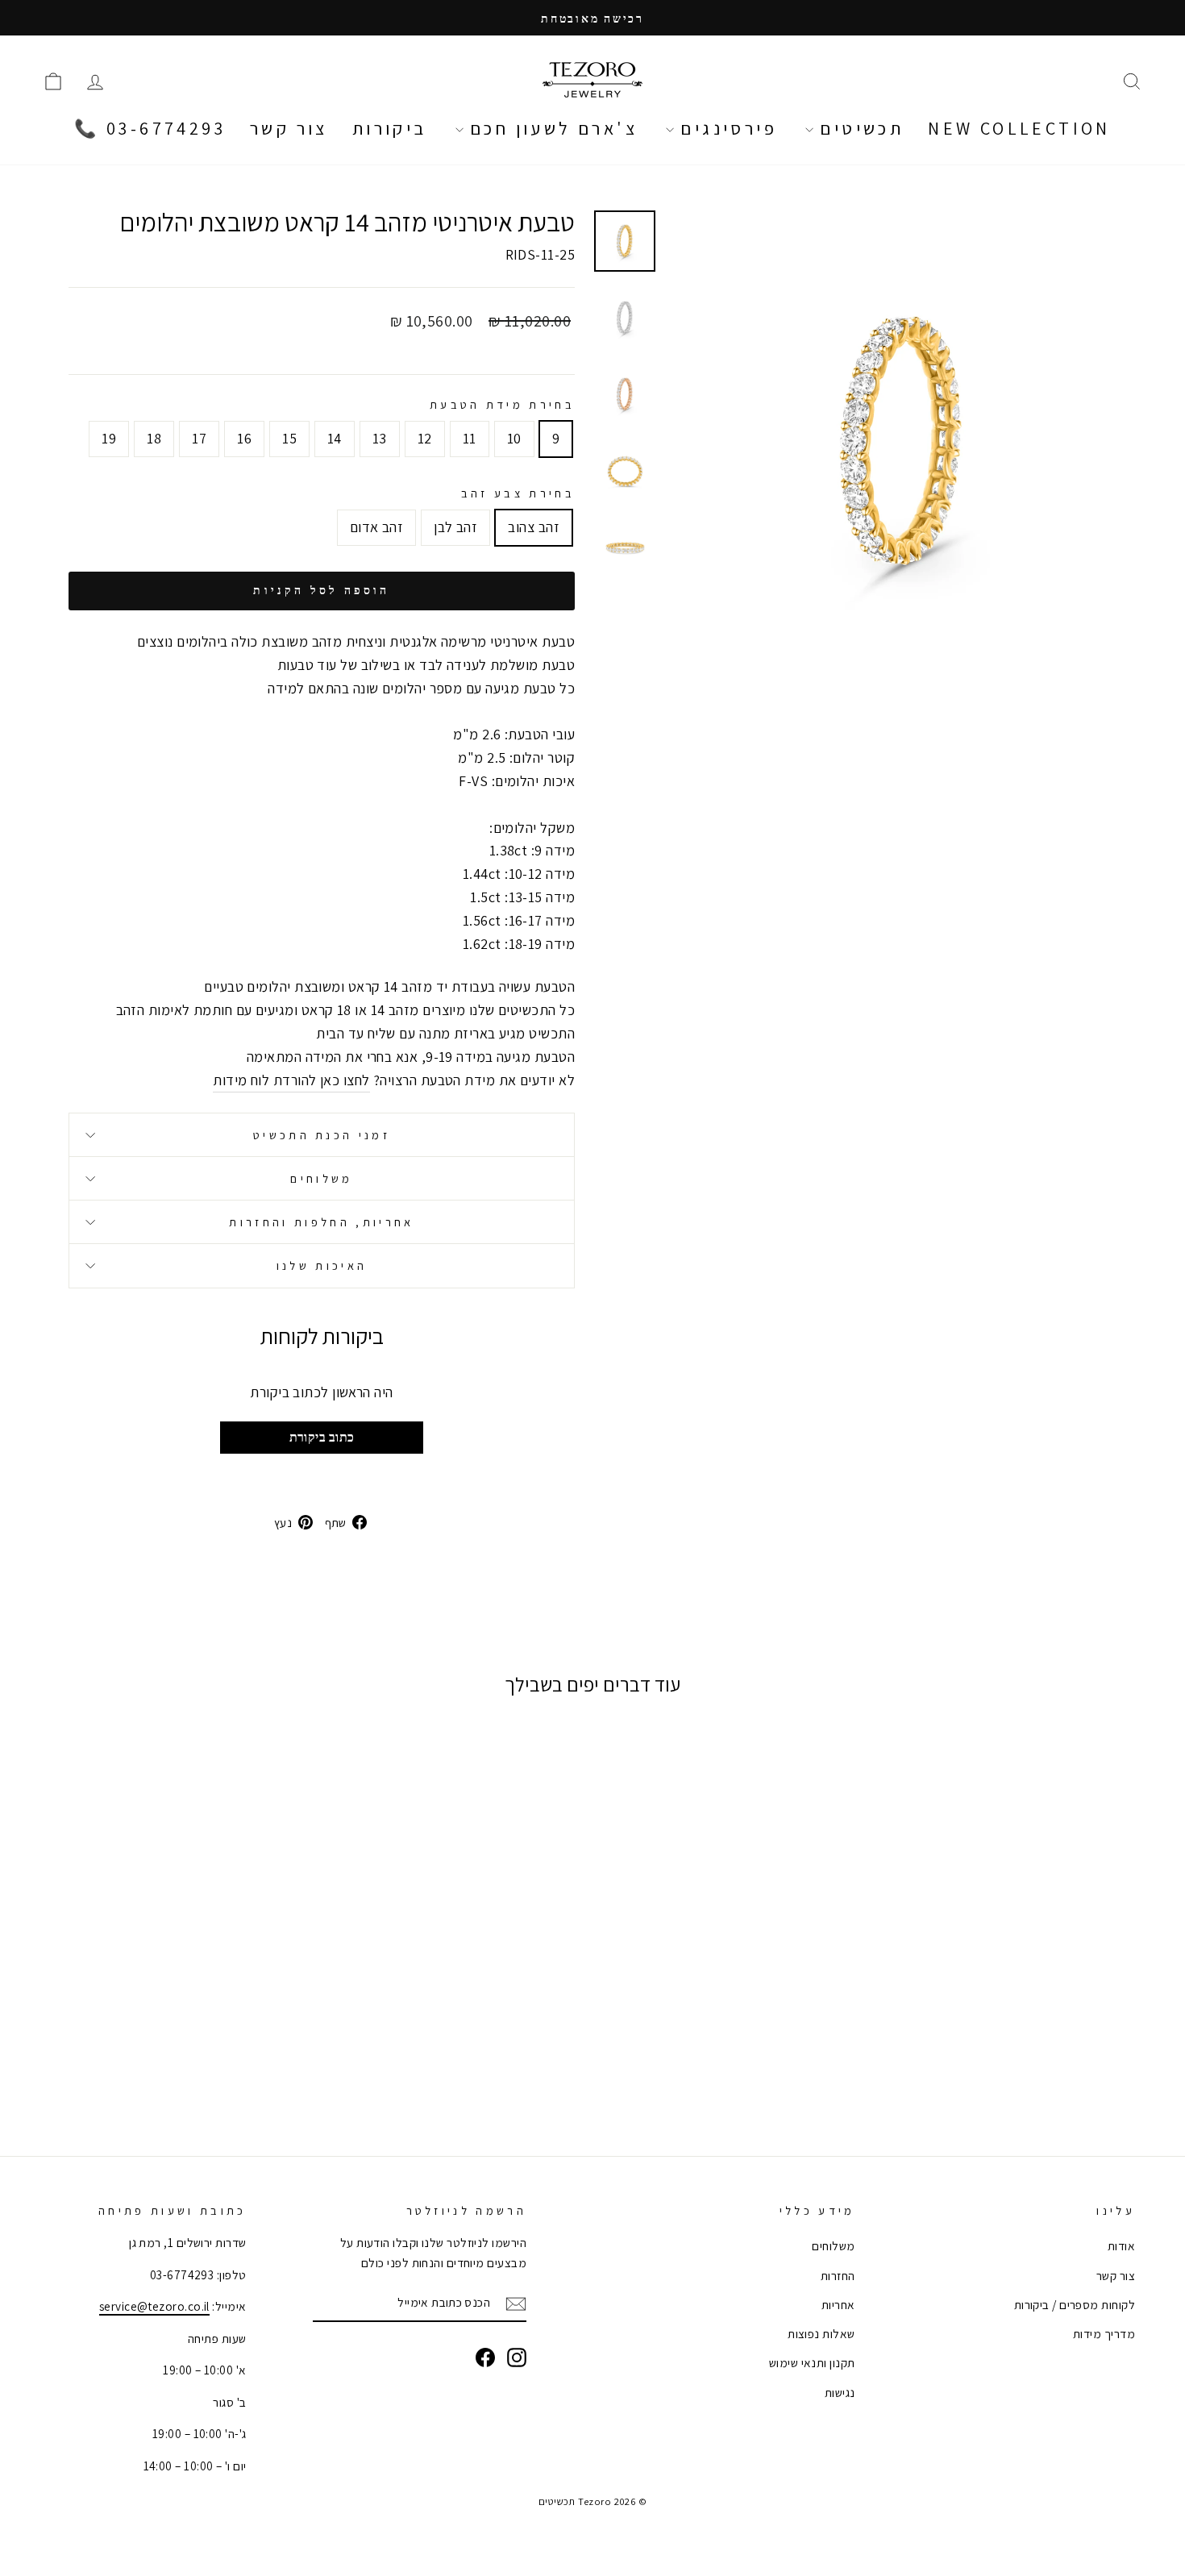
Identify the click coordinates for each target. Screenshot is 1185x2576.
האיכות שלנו (322, 1265)
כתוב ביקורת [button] (322, 1437)
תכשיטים (859, 128)
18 (154, 438)
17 (199, 438)
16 (244, 438)
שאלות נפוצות (821, 2333)
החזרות (838, 2275)
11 (470, 438)
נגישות (840, 2392)
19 (109, 438)
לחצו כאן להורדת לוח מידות (291, 1080)
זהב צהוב (534, 527)
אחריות (838, 2304)
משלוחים (321, 1178)
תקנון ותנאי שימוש (812, 2362)
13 (380, 438)
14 (335, 438)
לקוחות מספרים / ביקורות (1075, 2304)
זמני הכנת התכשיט (322, 1135)
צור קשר (289, 128)
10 (514, 438)
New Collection (1019, 128)
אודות (1121, 2245)
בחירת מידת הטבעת (502, 404)
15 (289, 438)
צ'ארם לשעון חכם (551, 128)
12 (425, 438)
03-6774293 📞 (150, 128)
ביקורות (390, 128)
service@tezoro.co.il (154, 2306)
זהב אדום (377, 527)
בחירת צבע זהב (518, 493)
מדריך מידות (1104, 2333)
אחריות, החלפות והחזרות (321, 1222)
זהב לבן (455, 527)
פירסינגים (726, 128)
